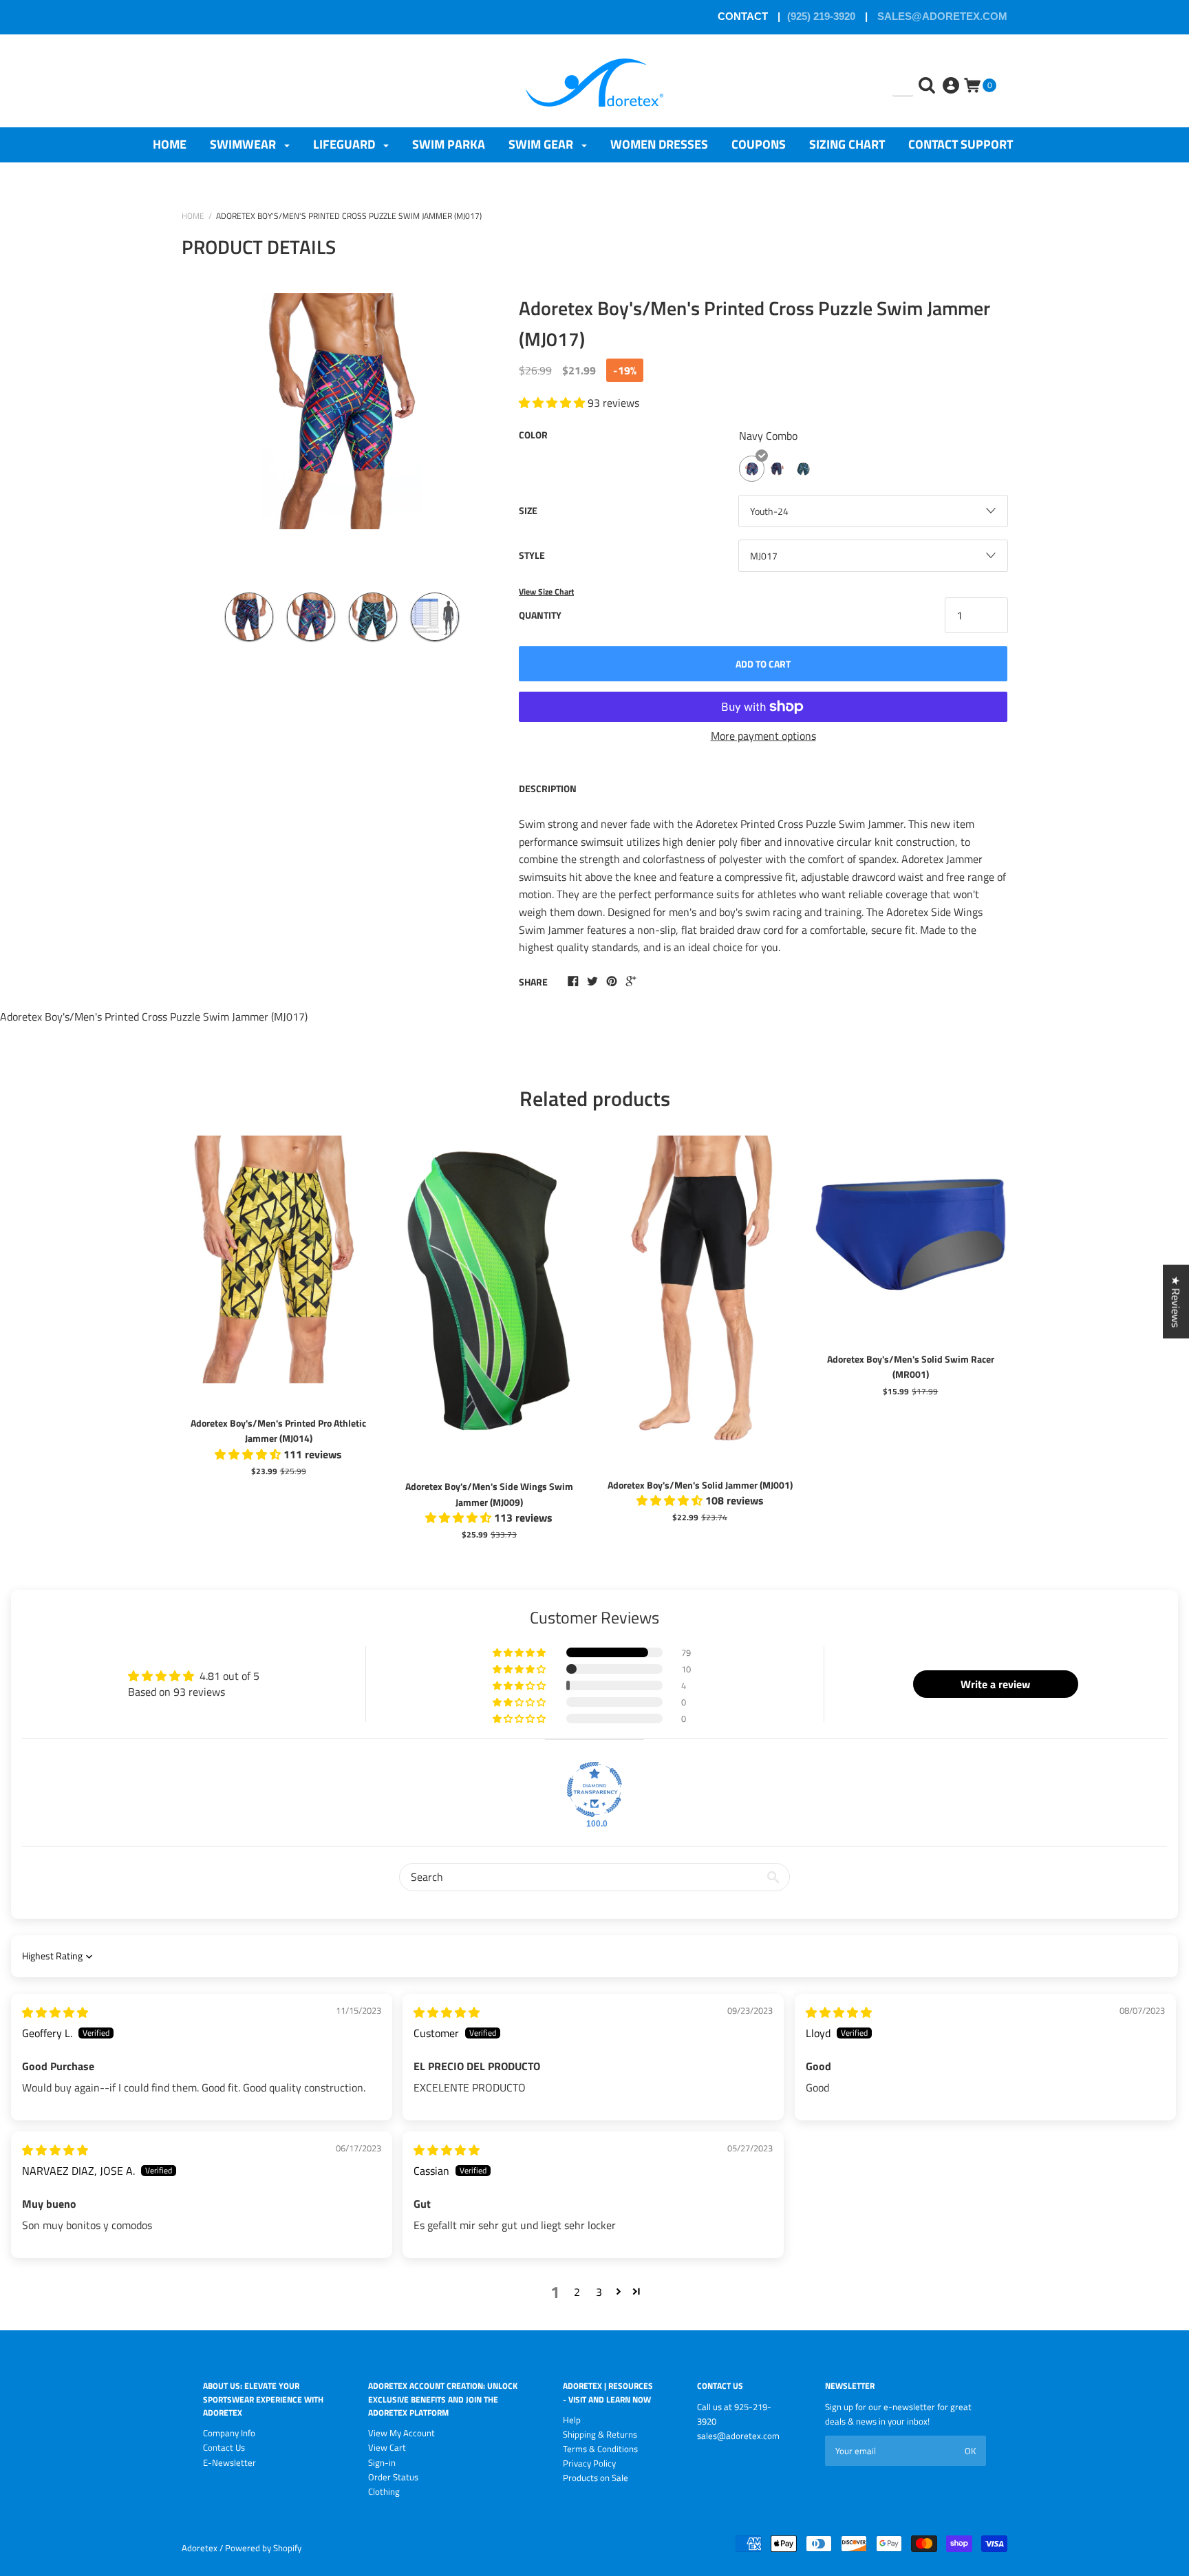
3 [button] (599, 2292)
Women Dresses (659, 144)
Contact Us (224, 2447)
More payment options (763, 736)
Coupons (759, 144)
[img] (55, 2012)
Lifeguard (345, 144)
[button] (520, 1652)
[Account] (952, 75)
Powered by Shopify (263, 2548)
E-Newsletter (229, 2462)
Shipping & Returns (600, 2434)
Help (572, 2420)
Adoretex (200, 2548)
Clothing (384, 2491)
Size (528, 510)
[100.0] (594, 1789)
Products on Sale (596, 2478)
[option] (342, 431)
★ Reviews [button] (1176, 1301)
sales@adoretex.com (941, 16)
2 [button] (577, 2292)
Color (533, 435)
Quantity (540, 615)
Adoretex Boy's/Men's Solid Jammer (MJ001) (700, 1485)
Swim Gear (542, 144)
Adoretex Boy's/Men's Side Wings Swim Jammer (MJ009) (489, 1494)
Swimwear (244, 144)
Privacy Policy (589, 2463)
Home (170, 144)
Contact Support (961, 144)
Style (532, 555)
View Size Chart (546, 592)
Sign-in (382, 2462)
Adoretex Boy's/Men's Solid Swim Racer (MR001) (911, 1366)
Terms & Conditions (600, 2449)
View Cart (387, 2447)
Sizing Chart (847, 144)
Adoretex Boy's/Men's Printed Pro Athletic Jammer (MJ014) (278, 1430)
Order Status (393, 2477)
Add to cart (763, 664)
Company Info (229, 2433)
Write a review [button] (995, 1684)
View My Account (401, 2433)
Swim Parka (449, 144)
